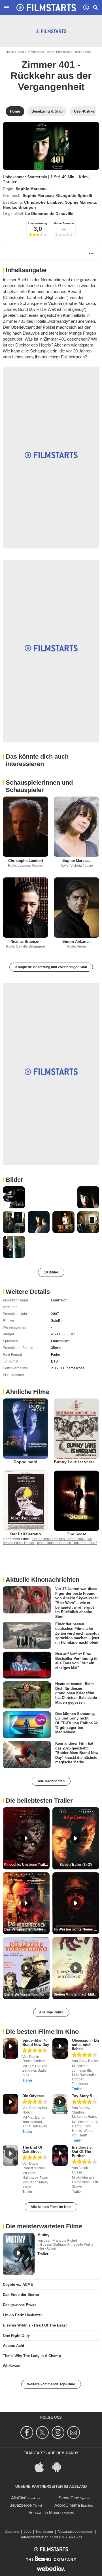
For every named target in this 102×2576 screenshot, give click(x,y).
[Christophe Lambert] (25, 827)
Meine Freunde (64, 223)
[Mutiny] (19, 2254)
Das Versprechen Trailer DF (26, 1929)
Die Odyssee (33, 2096)
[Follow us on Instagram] (59, 2432)
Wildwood (12, 2366)
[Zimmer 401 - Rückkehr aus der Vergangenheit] (51, 146)
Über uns (12, 2532)
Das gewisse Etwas (20, 2305)
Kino (21, 52)
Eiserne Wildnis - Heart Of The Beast (35, 2325)
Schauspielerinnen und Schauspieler (39, 786)
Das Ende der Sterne (21, 2295)
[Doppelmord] (25, 1429)
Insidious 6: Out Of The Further (82, 2152)
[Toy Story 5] (60, 2104)
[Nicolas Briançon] (25, 908)
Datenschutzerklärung (37, 2537)
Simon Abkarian (76, 941)
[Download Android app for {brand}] (60, 2467)
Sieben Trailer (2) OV (76, 1865)
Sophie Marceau (31, 189)
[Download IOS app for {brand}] (42, 2467)
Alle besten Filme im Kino (51, 2207)
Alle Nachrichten (51, 1781)
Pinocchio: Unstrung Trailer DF (27, 1865)
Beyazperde (21, 2505)
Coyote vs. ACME (18, 2285)
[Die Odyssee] (10, 2104)
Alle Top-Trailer (51, 2012)
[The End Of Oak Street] (10, 2156)
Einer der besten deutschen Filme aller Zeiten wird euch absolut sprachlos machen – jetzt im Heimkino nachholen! (77, 1633)
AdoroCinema (67, 2505)
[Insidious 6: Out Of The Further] (60, 2156)
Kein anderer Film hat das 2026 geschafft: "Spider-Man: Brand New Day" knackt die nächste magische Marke (77, 1753)
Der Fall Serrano (26, 1534)
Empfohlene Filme (40, 52)
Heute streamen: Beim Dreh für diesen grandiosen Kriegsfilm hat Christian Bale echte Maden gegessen (76, 1693)
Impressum (44, 2532)
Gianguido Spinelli (74, 195)
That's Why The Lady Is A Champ (32, 2356)
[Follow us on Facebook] (28, 2432)
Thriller (10, 182)
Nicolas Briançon (19, 207)
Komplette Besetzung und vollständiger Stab (51, 967)
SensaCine (69, 2498)
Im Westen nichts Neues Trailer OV (76, 1929)
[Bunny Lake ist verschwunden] (76, 1429)
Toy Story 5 (82, 2096)
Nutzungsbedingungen (76, 2532)
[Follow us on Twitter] (43, 2432)
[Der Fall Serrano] (25, 1501)
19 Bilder (51, 1272)
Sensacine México (45, 2512)
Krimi (84, 177)
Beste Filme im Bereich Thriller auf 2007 (66, 1543)
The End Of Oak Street (32, 2149)
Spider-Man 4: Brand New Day (36, 2043)
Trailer (27, 2080)
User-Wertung (38, 223)
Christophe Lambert (43, 202)
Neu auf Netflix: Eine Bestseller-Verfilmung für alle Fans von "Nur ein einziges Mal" (77, 1661)
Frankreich (59, 1300)
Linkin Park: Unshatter (22, 2315)
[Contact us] (74, 2432)
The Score (77, 1534)
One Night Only (16, 2335)
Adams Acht (13, 2346)
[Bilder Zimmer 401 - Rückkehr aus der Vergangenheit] (14, 1197)
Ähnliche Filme (27, 1392)
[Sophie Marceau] (76, 827)
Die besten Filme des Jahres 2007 (59, 1539)
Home (10, 52)
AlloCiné (19, 2498)
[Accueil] (46, 8)
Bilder (14, 1180)
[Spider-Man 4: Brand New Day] (10, 2049)
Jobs (27, 2532)
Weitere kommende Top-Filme (51, 2384)
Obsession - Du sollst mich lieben (85, 2045)
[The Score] (76, 1501)
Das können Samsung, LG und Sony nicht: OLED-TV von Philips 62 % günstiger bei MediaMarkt (76, 1723)
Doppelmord (25, 1462)
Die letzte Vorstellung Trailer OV (27, 1994)
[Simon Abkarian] (76, 908)
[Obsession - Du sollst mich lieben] (60, 2049)
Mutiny (43, 2235)
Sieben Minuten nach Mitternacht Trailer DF (76, 1994)
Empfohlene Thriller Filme (73, 52)
